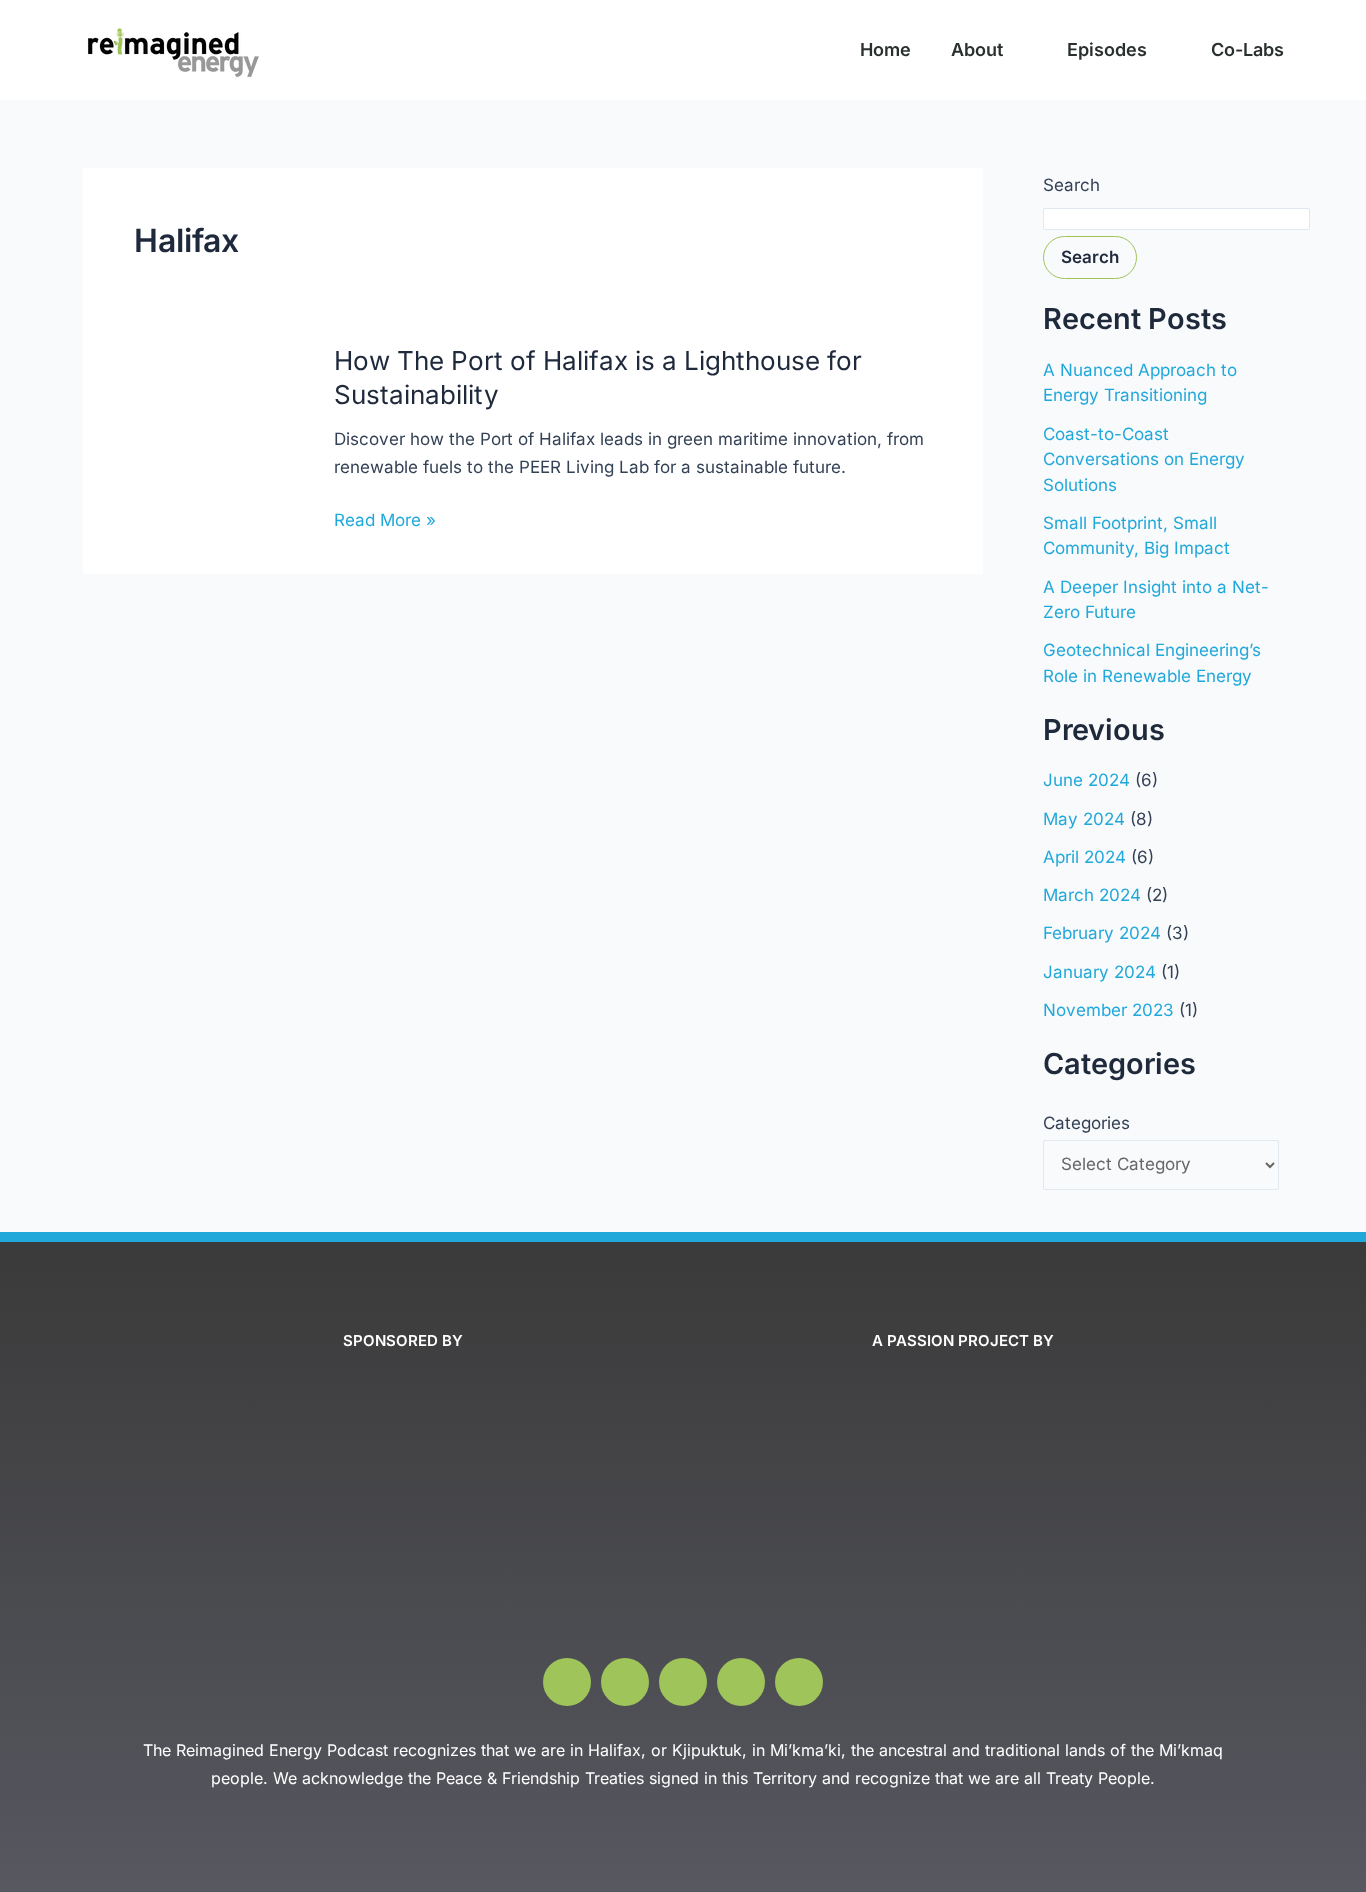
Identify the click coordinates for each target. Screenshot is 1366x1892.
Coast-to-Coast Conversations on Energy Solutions (1144, 459)
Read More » (385, 520)
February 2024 (1102, 933)
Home (885, 49)
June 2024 (1086, 780)
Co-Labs (1247, 49)
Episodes (1107, 49)
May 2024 (1084, 819)
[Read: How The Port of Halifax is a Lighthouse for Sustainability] (195, 445)
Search (1071, 185)
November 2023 (1108, 1010)
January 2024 (1099, 972)
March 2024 (1092, 895)
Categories (1086, 1123)
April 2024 (1084, 857)
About (977, 49)
